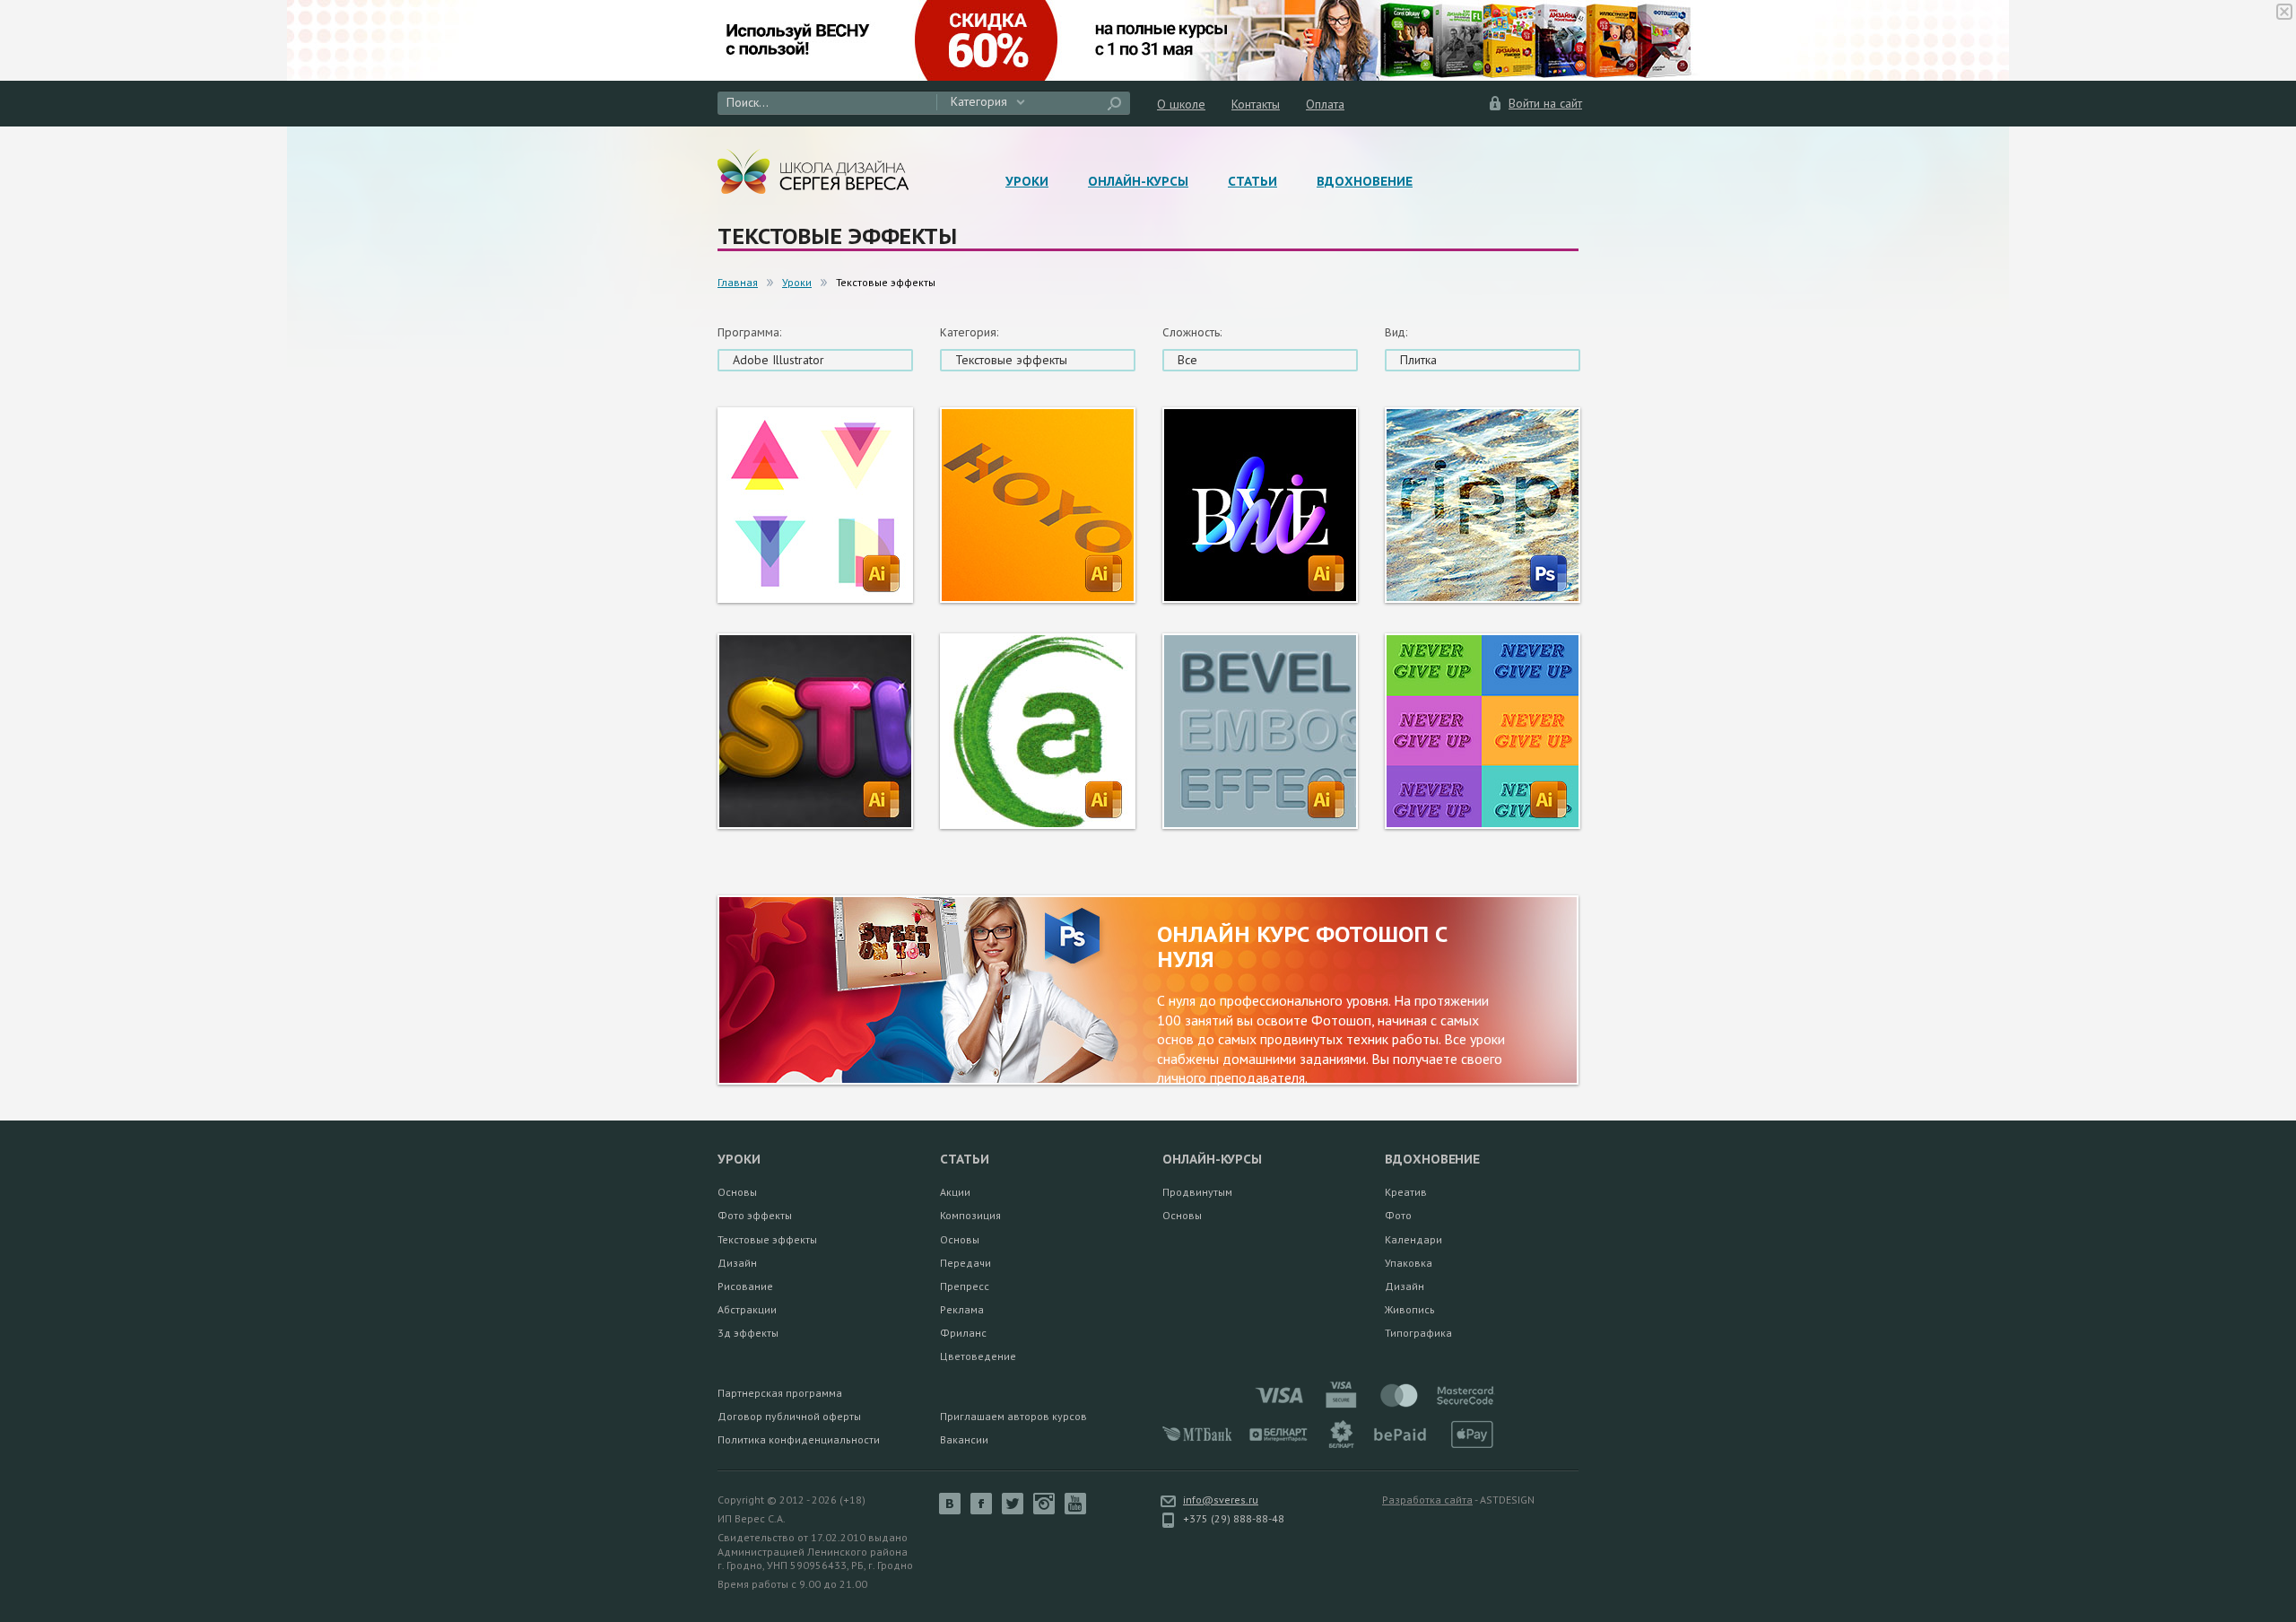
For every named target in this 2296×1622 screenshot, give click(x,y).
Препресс (965, 1286)
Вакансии (964, 1439)
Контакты (1256, 104)
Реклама (962, 1309)
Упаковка (1409, 1263)
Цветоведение (978, 1356)
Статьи (1252, 181)
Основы (737, 1192)
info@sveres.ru (1221, 1500)
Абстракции (747, 1309)
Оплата (1325, 104)
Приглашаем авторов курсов (1013, 1416)
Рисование (745, 1286)
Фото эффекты (755, 1215)
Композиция (970, 1215)
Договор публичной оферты (789, 1416)
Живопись (1410, 1309)
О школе (1181, 104)
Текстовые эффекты (767, 1239)
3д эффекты (748, 1333)
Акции (955, 1192)
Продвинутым (1197, 1192)
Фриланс (963, 1333)
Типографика (1418, 1333)
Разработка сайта (1427, 1500)
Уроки (1027, 181)
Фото (1398, 1215)
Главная (738, 282)
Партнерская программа (780, 1393)
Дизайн (737, 1263)
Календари (1413, 1239)
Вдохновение (1365, 181)
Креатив (1406, 1192)
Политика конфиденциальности (799, 1439)
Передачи (965, 1263)
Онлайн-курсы (1138, 181)
